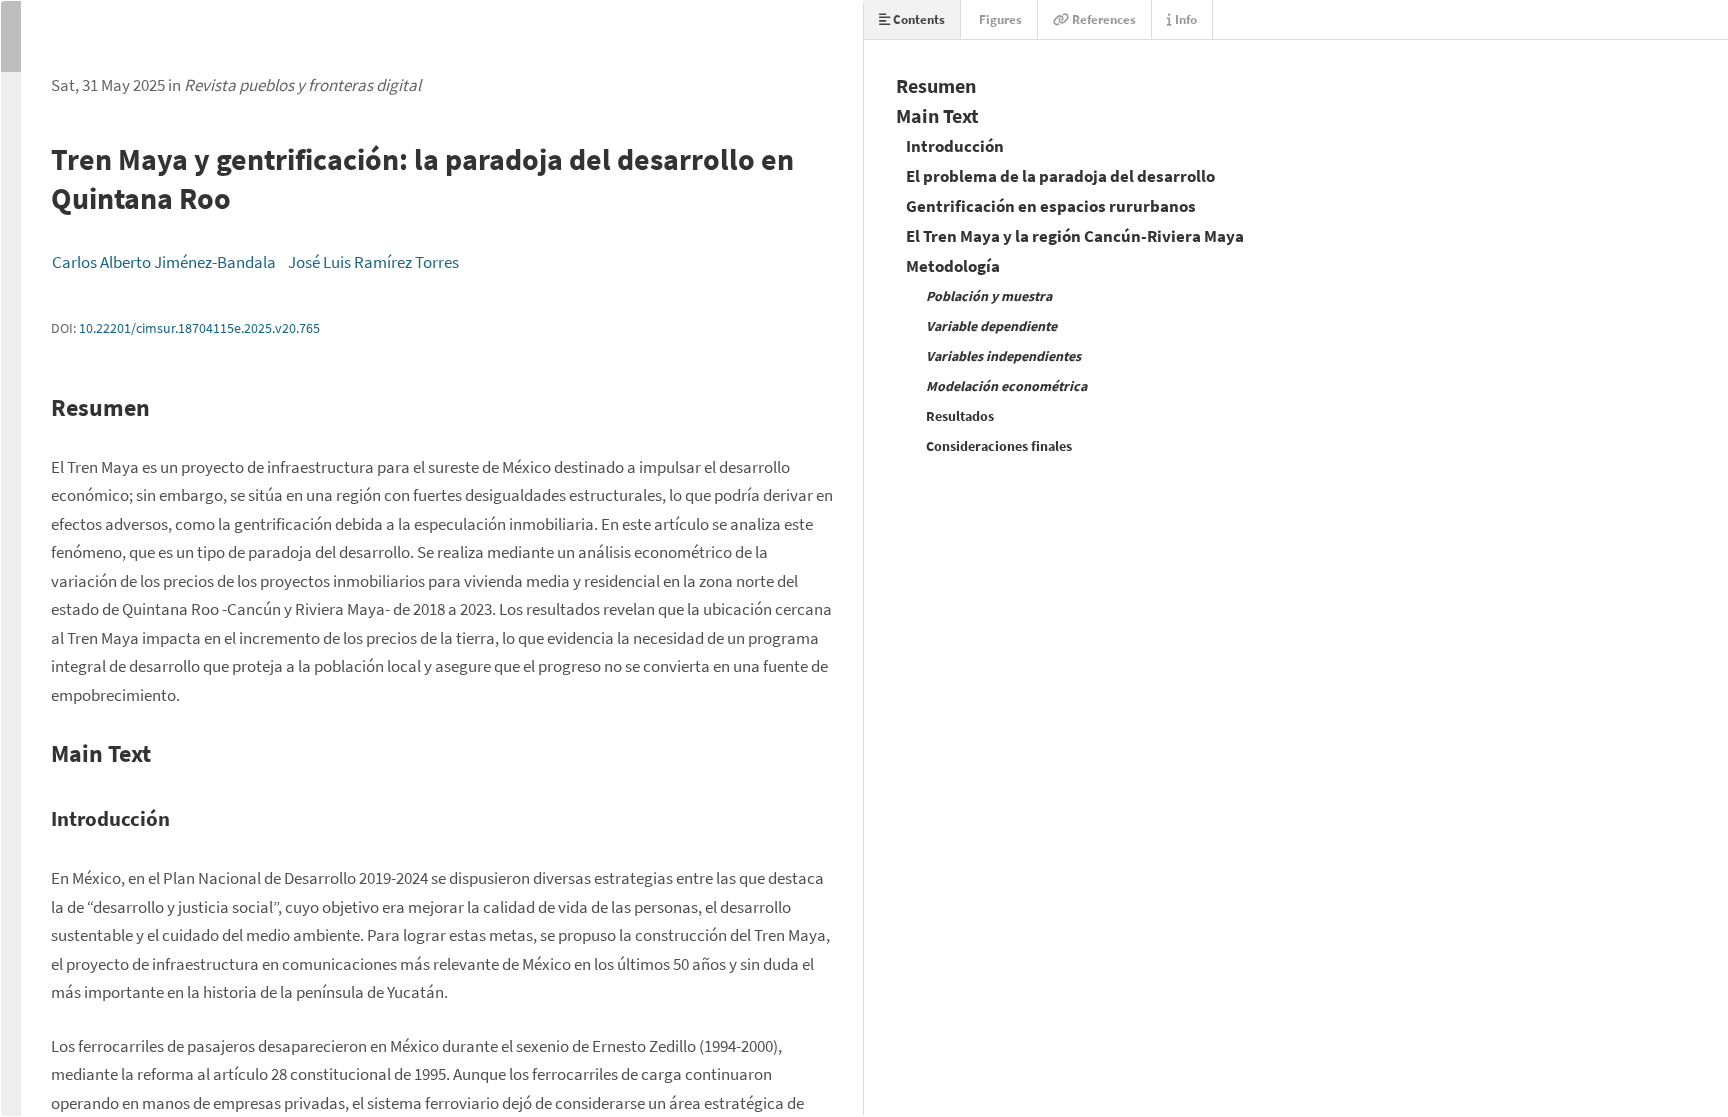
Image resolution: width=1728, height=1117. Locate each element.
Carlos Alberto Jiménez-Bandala (164, 262)
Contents (917, 19)
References (1102, 19)
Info (1184, 19)
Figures (999, 19)
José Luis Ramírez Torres (373, 262)
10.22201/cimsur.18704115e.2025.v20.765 (199, 328)
